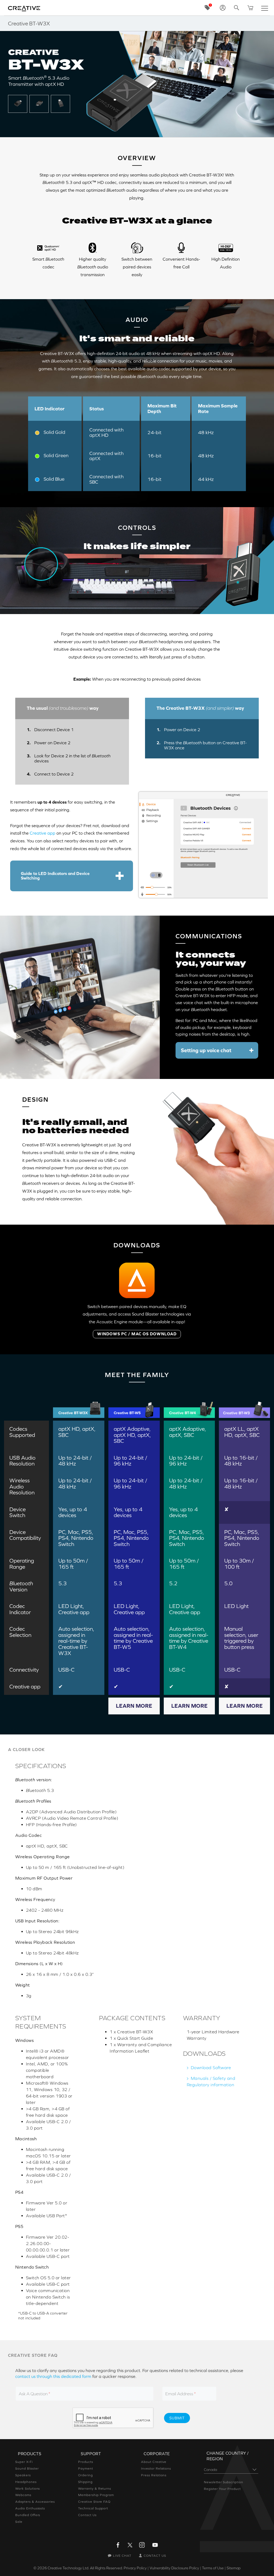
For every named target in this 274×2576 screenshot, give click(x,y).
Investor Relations (156, 2469)
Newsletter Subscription (224, 2482)
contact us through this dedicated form (53, 2376)
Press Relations (154, 2475)
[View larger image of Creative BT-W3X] (18, 103)
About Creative (154, 2462)
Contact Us (87, 2515)
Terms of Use (213, 2568)
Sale (19, 2522)
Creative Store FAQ (94, 2502)
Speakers (23, 2475)
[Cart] (250, 8)
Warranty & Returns (95, 2489)
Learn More (134, 1706)
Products (86, 2462)
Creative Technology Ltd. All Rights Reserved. (85, 2568)
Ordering (85, 2475)
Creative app (43, 833)
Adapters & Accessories (35, 2502)
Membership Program (96, 2495)
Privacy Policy (135, 2568)
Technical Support (93, 2508)
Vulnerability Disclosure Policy (174, 2568)
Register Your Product (222, 2489)
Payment (86, 2469)
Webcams (23, 2495)
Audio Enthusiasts (30, 2508)
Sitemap (234, 2568)
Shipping (85, 2482)
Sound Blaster (27, 2469)
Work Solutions (28, 2489)
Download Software (211, 2068)
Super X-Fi (24, 2462)
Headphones (26, 2482)
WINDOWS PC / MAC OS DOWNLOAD (137, 1334)
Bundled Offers (28, 2515)
